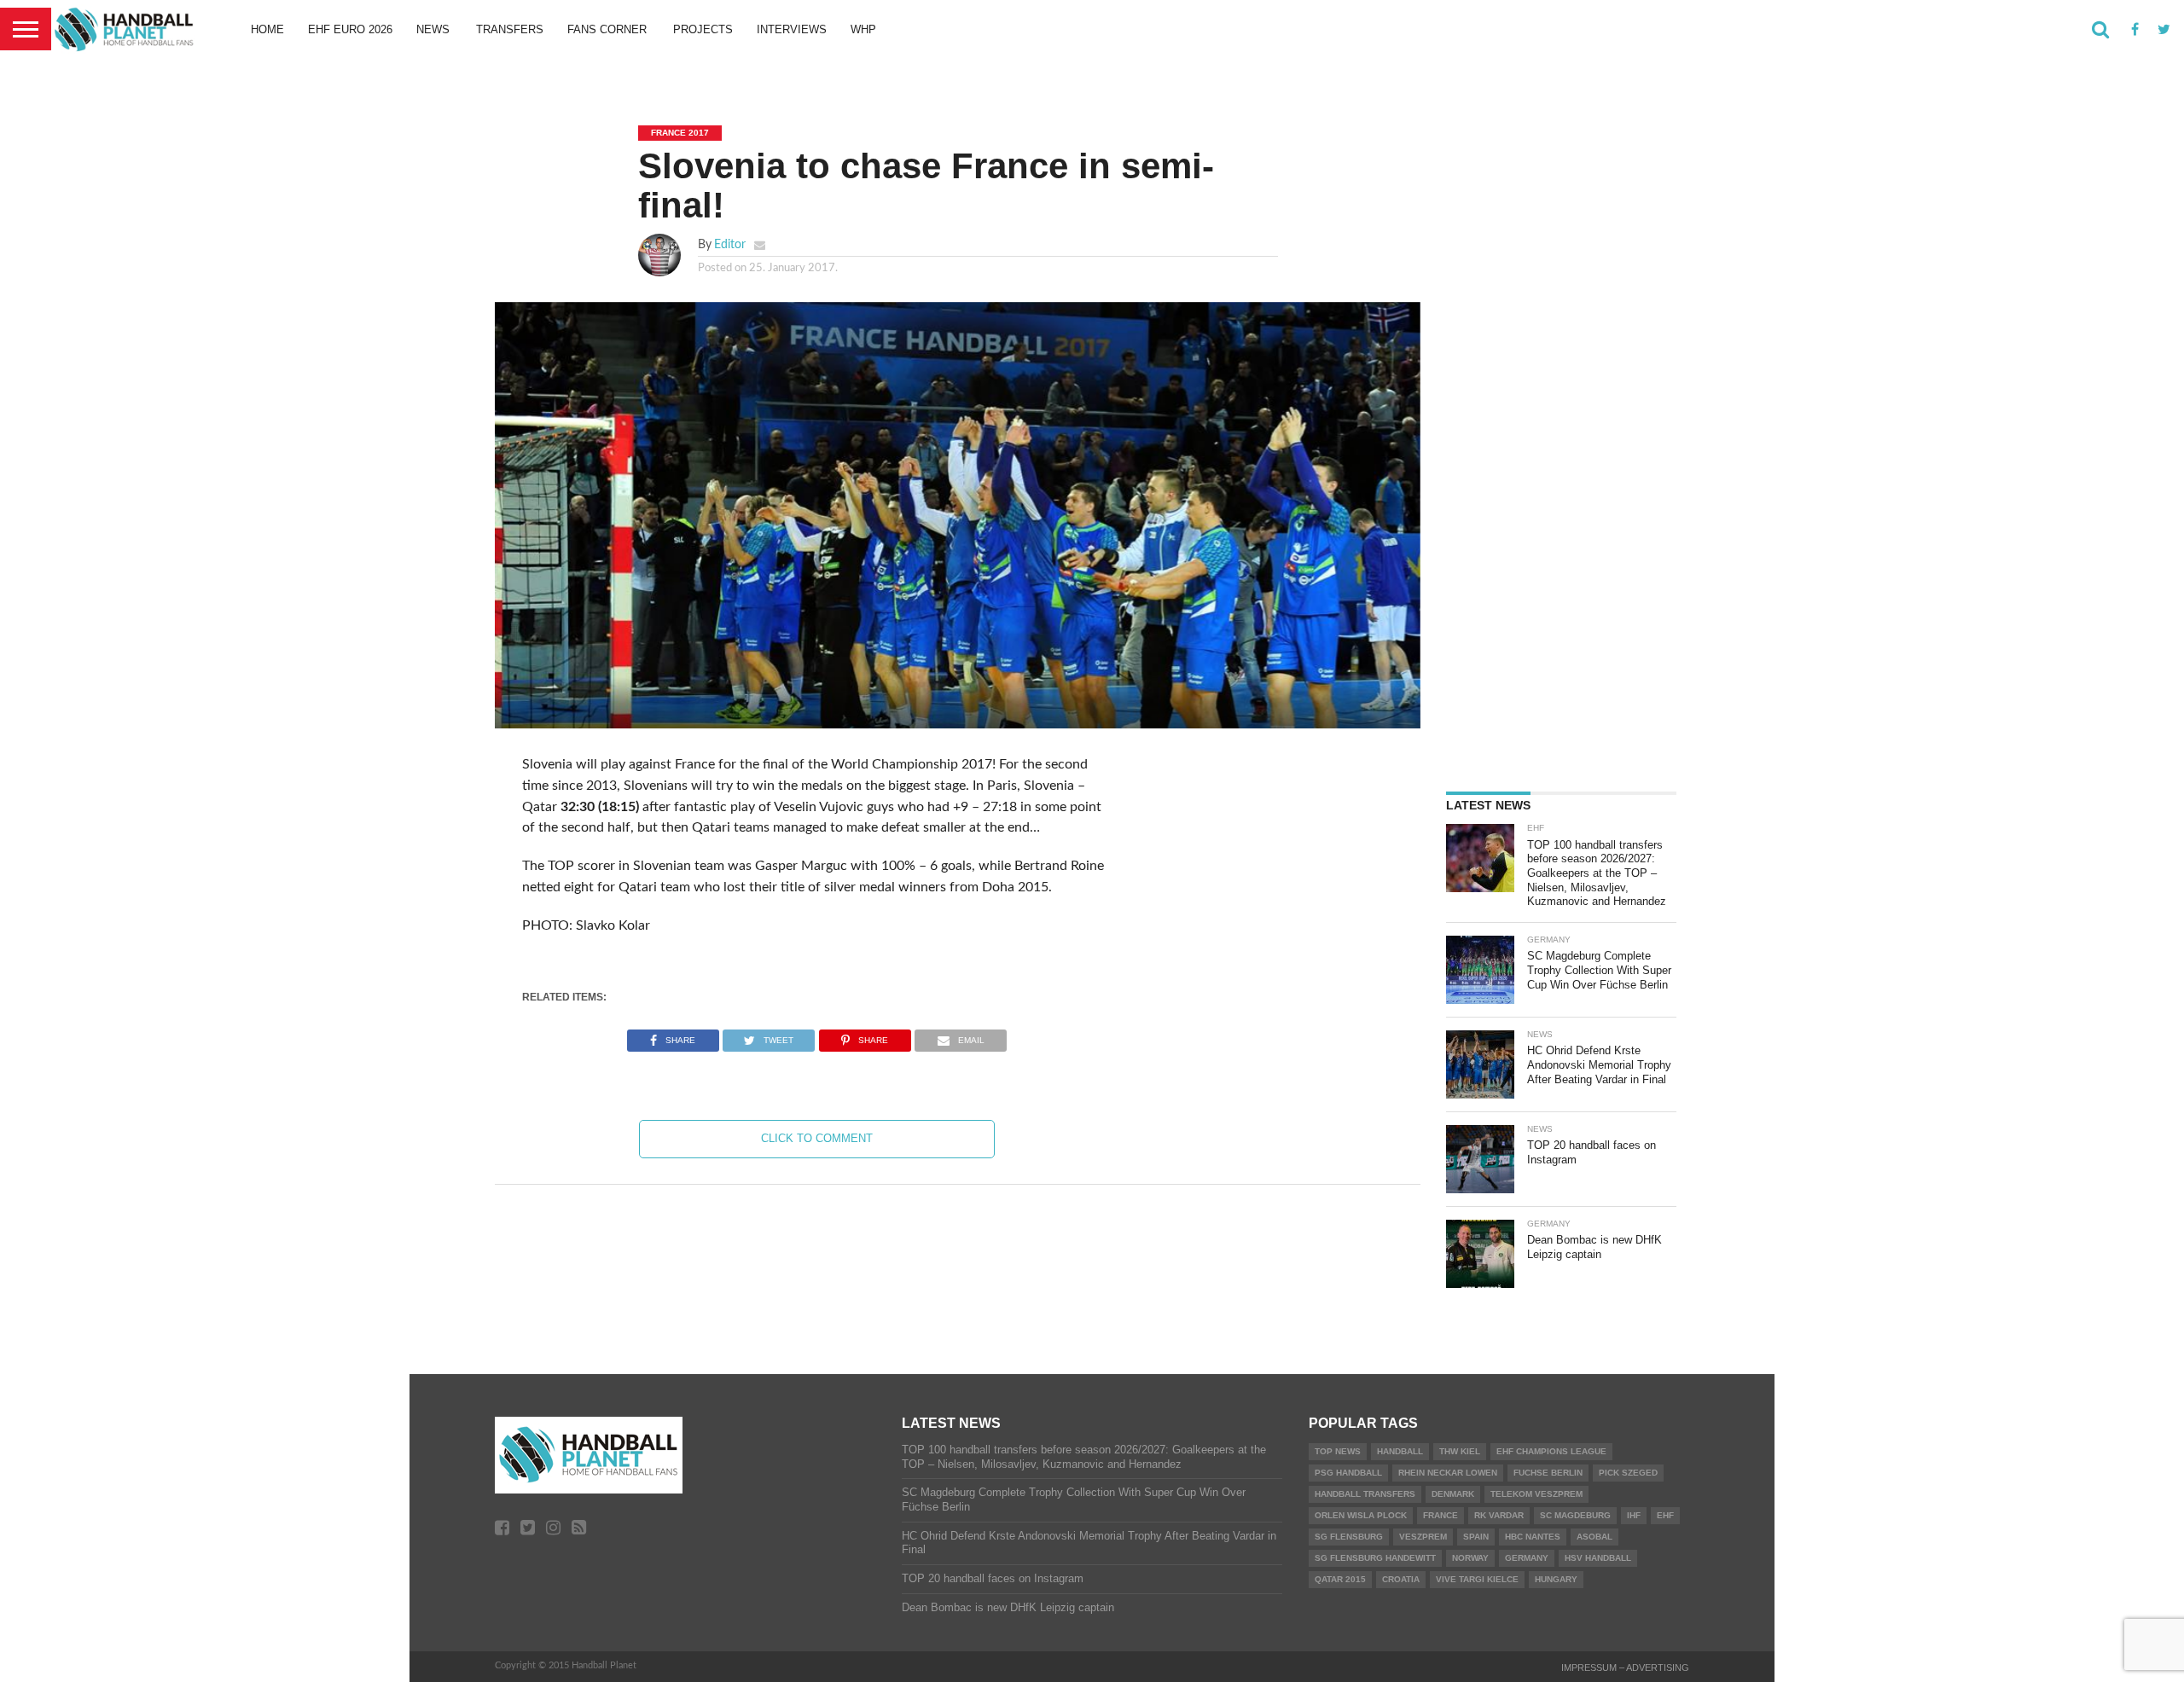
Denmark (1453, 1494)
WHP (863, 29)
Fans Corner (607, 29)
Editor (730, 244)
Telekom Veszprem (1536, 1494)
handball (1400, 1451)
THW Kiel (1460, 1451)
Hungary (1556, 1579)
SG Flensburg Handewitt (1375, 1558)
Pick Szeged (1628, 1473)
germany (1527, 1558)
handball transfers (1365, 1494)
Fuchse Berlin (1548, 1473)
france (1441, 1515)
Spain (1476, 1537)
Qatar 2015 (1340, 1579)
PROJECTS (703, 29)
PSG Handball (1348, 1473)
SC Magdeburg (1575, 1515)
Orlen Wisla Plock (1361, 1515)
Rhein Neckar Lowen (1448, 1473)
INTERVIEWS (792, 29)
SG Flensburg (1349, 1537)
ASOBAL (1594, 1537)
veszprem (1423, 1537)
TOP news (1338, 1451)
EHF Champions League (1551, 1451)
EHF (1665, 1515)
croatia (1401, 1579)
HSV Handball (1598, 1558)
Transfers (510, 29)
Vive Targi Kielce (1477, 1579)
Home (267, 29)
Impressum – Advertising (1625, 1667)
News (433, 29)
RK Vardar (1499, 1515)
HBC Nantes (1533, 1537)
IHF (1634, 1515)
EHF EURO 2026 (350, 29)
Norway (1470, 1558)
